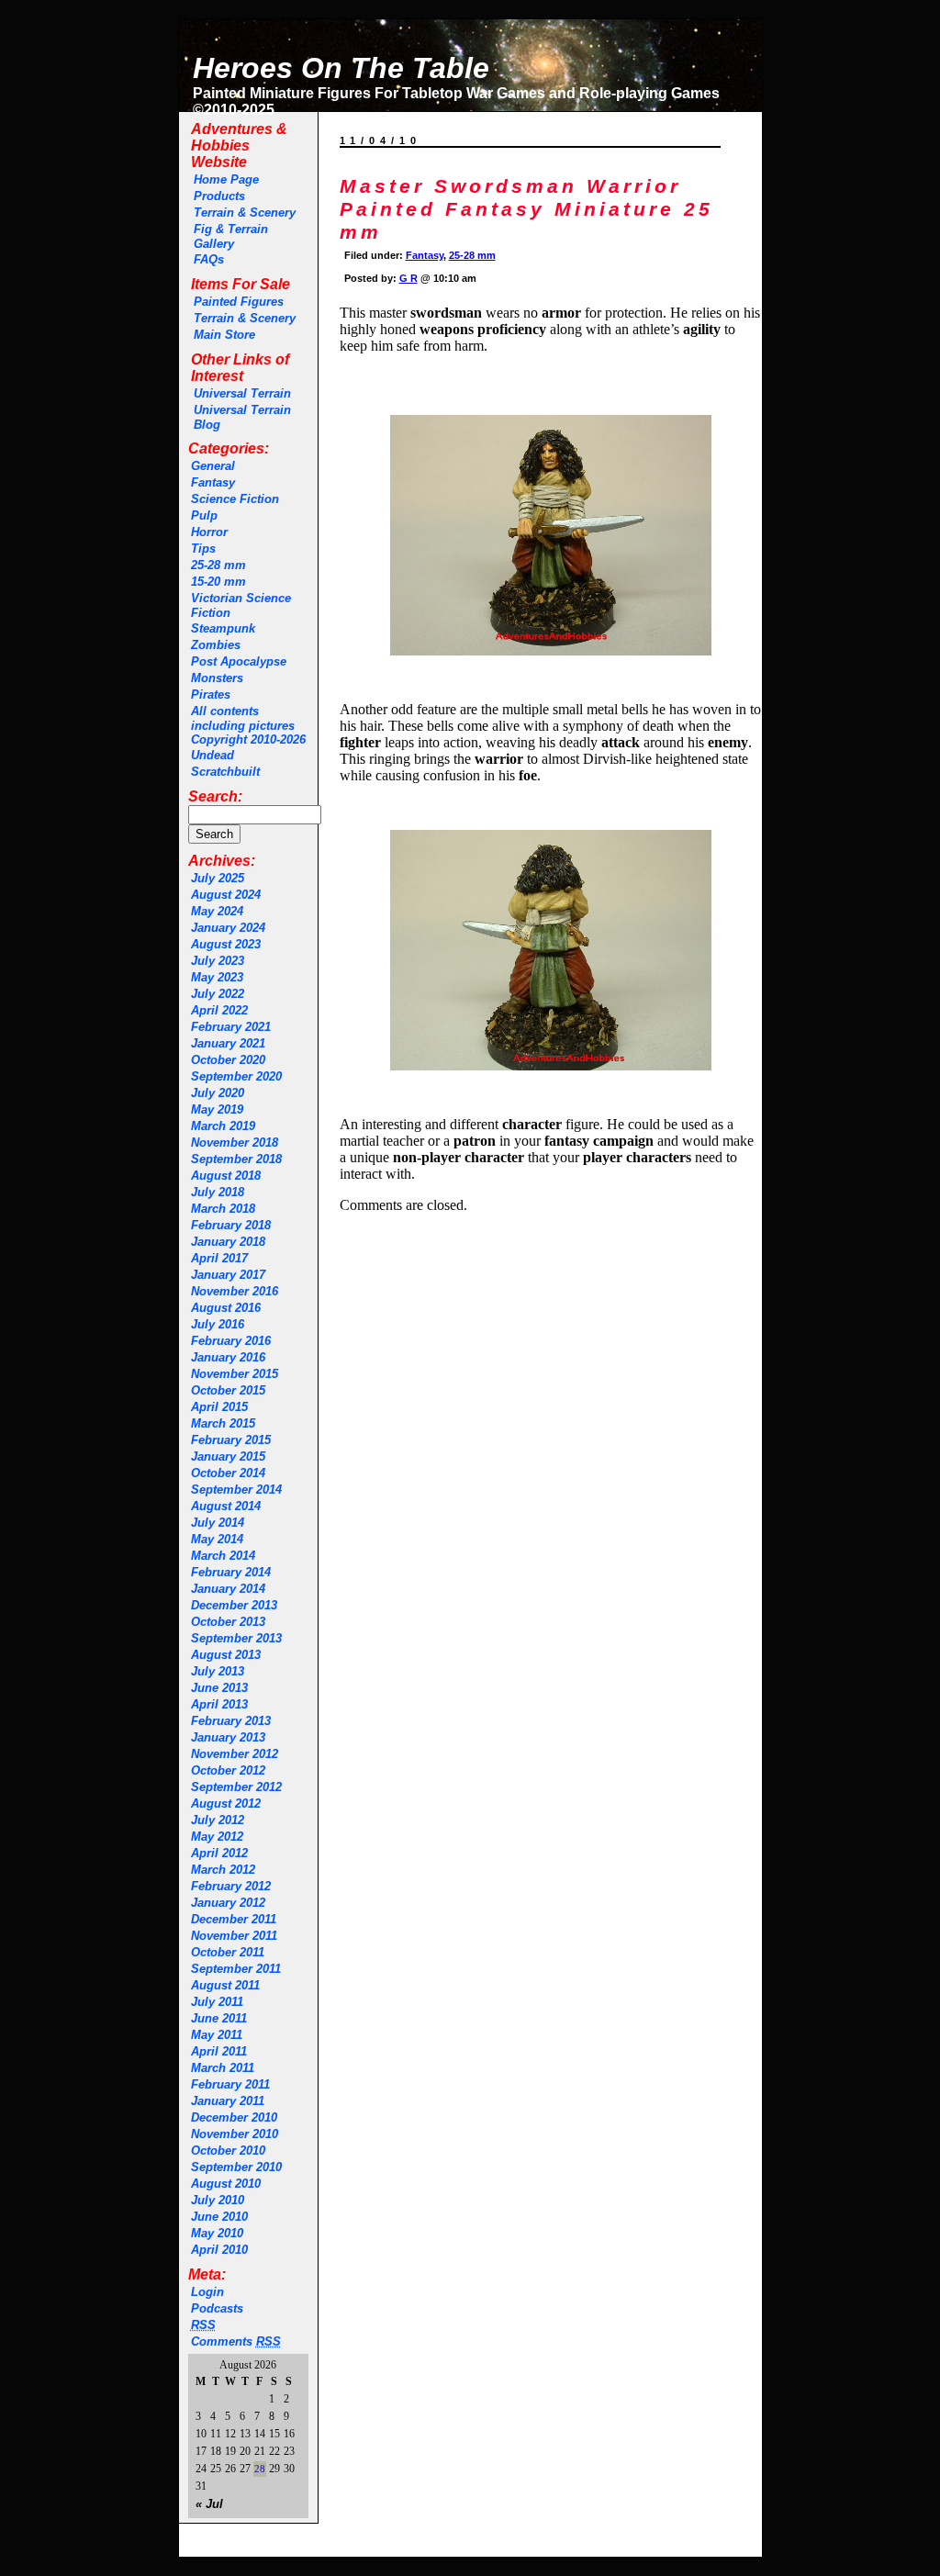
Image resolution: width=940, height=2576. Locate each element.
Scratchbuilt (225, 772)
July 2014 (218, 1523)
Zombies (216, 645)
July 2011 (217, 2002)
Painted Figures (239, 302)
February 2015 (231, 1440)
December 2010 (234, 2117)
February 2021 (231, 1027)
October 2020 (228, 1060)
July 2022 (218, 994)
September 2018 (236, 1159)
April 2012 (219, 1853)
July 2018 (218, 1192)
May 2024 (217, 911)
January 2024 (228, 928)
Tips (203, 549)
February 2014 (231, 1572)
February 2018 (231, 1225)
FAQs (209, 259)
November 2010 (235, 2134)
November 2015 (235, 1374)
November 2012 (235, 1754)
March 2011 (223, 2068)
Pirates (211, 694)
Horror (209, 532)
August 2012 (226, 1803)
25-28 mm (218, 565)
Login (207, 2292)
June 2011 (219, 2018)
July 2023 (218, 961)
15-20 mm (218, 582)
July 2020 (218, 1093)
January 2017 (228, 1275)
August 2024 (226, 895)
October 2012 (228, 1770)
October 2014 (228, 1473)
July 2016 (218, 1324)
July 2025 (218, 878)
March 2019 (223, 1126)
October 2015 (228, 1390)
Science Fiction (235, 499)
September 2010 (236, 2167)
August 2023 (226, 944)
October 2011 (228, 1952)
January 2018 (228, 1242)
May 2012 (217, 1837)
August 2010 (226, 2184)
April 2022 (219, 1010)
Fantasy (213, 482)
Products (219, 196)
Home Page (226, 179)
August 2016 (226, 1308)
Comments (236, 2341)
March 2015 (223, 1423)
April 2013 (219, 1704)
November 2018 (235, 1142)
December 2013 (234, 1605)
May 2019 (217, 1109)
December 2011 (234, 1919)
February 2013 (231, 1721)
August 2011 (225, 1985)
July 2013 (218, 1671)
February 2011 (230, 2084)
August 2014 (226, 1506)
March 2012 (223, 1870)
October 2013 (228, 1622)
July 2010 (218, 2200)
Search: (215, 796)
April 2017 (219, 1258)
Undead (213, 755)
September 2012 (236, 1787)
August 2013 (226, 1655)
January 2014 (228, 1589)
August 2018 (226, 1176)
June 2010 (219, 2217)
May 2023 (217, 977)
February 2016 (231, 1341)
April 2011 (219, 2051)
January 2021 (228, 1043)
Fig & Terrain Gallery (231, 236)
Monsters (217, 678)
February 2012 (231, 1886)
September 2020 (236, 1076)
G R (408, 278)
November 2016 (235, 1291)
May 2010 (217, 2233)
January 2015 (228, 1456)
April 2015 (219, 1407)
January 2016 (228, 1357)
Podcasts (217, 2308)
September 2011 (236, 1969)
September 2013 (236, 1638)
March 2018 (223, 1209)
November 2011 (234, 1936)
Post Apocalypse (239, 661)
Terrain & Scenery (245, 213)
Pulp (204, 515)
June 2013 (219, 1688)
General (213, 466)
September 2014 (236, 1490)
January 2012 (228, 1903)
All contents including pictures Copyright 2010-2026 (248, 725)
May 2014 (217, 1539)
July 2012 (218, 1820)
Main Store (224, 335)
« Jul (209, 2504)
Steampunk (223, 628)
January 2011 (228, 2101)
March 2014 (223, 1556)
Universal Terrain (242, 393)
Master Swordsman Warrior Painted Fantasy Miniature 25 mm (526, 209)
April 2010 (219, 2250)
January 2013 (228, 1737)
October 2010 (228, 2150)
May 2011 (217, 2035)
